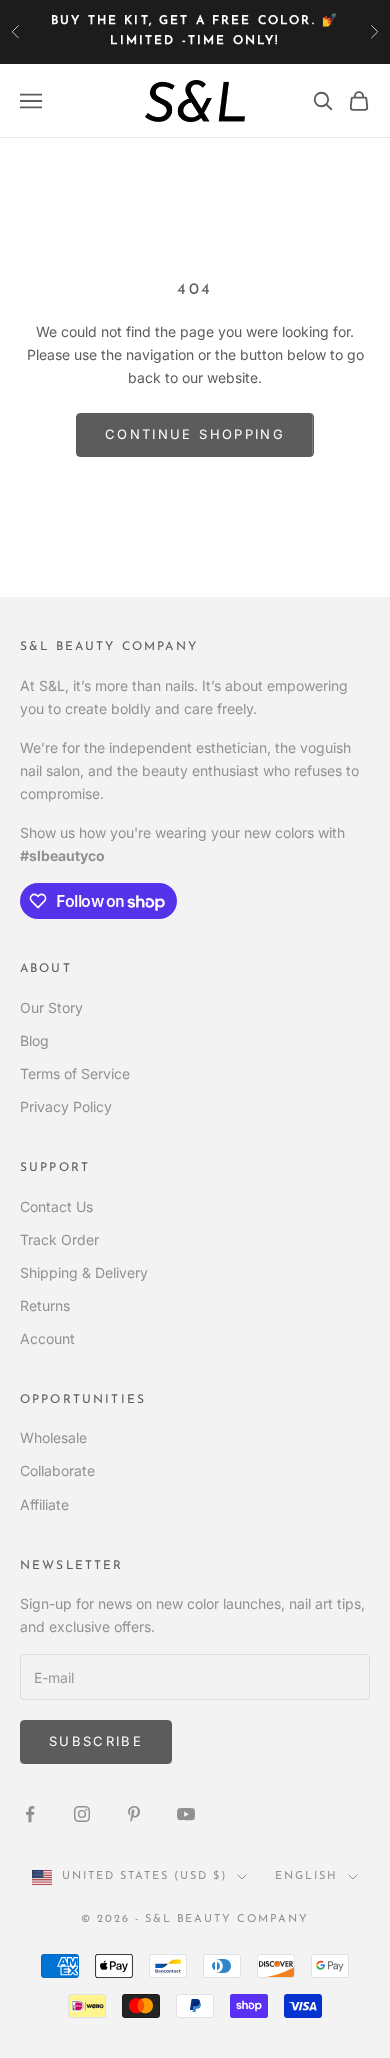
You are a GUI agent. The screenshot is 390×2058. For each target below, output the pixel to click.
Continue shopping (195, 434)
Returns (45, 1305)
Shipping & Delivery (84, 1272)
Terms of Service (75, 1073)
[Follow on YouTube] (186, 1814)
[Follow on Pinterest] (134, 1814)
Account (47, 1338)
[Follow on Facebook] (30, 1814)
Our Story (51, 1007)
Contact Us (56, 1206)
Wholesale (53, 1437)
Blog (34, 1040)
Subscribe (96, 1741)
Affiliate (44, 1504)
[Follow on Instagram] (82, 1814)
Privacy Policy (66, 1106)
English (306, 1876)
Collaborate (57, 1470)
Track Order (59, 1239)
